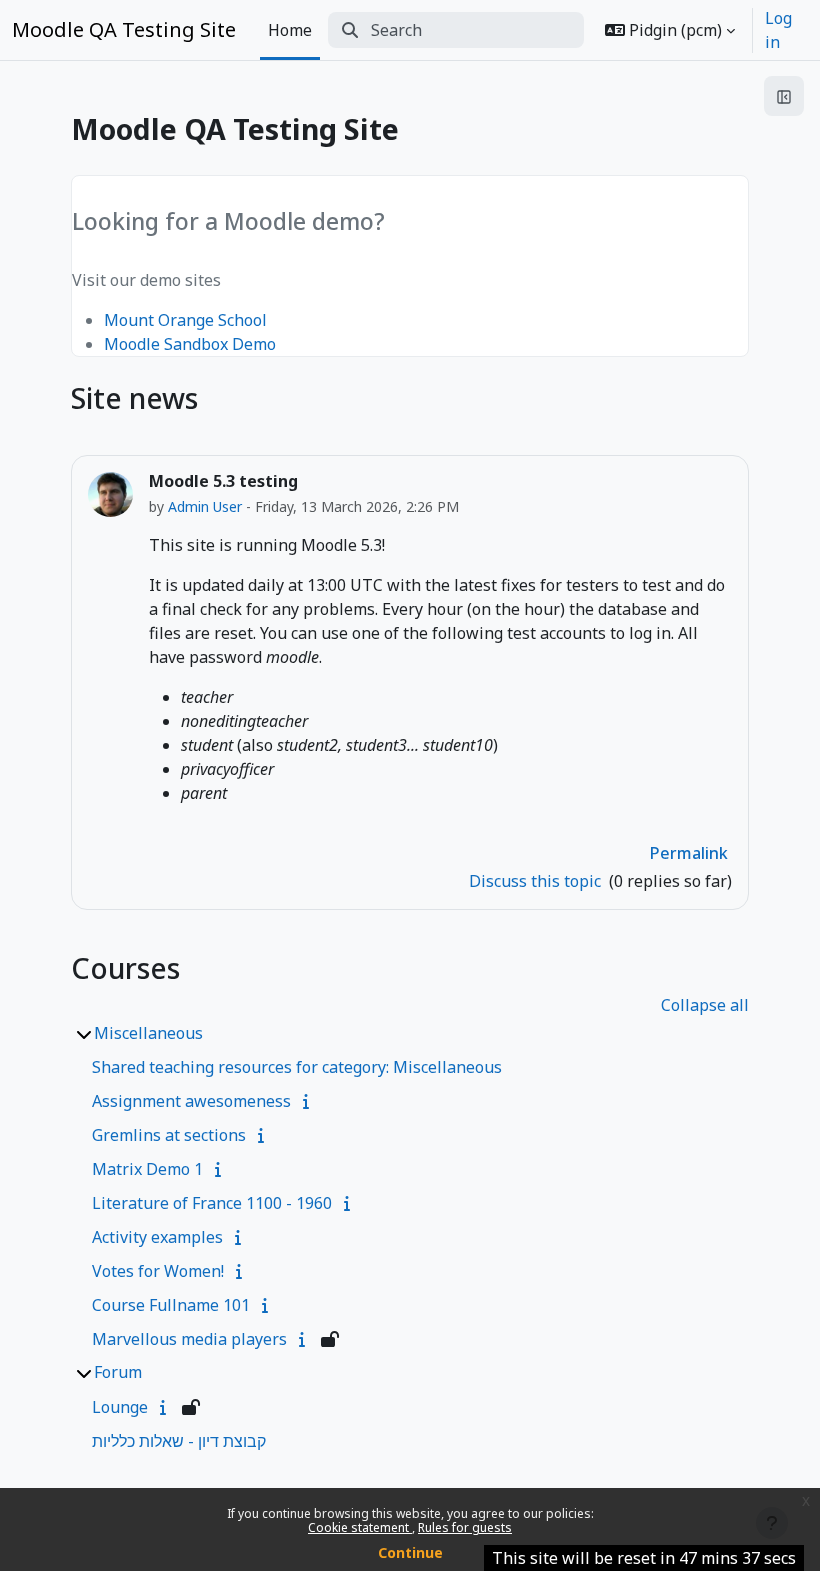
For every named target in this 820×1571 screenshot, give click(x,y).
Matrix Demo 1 (147, 1169)
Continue (410, 1552)
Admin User (205, 506)
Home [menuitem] (290, 30)
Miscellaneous (148, 1033)
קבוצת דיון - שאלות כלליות (179, 1441)
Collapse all (705, 1005)
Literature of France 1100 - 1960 (212, 1203)
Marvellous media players (189, 1339)
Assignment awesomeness (191, 1101)
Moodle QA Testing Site (124, 29)
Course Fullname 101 (171, 1305)
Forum (118, 1372)
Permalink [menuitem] (689, 853)
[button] (670, 30)
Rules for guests (465, 1527)
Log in (778, 30)
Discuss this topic (537, 881)
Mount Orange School (185, 320)
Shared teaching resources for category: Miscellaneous (297, 1067)
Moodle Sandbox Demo (190, 344)
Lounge (120, 1407)
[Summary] (310, 1101)
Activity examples (157, 1237)
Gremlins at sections (169, 1135)
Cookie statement (360, 1527)
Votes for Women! (158, 1271)
